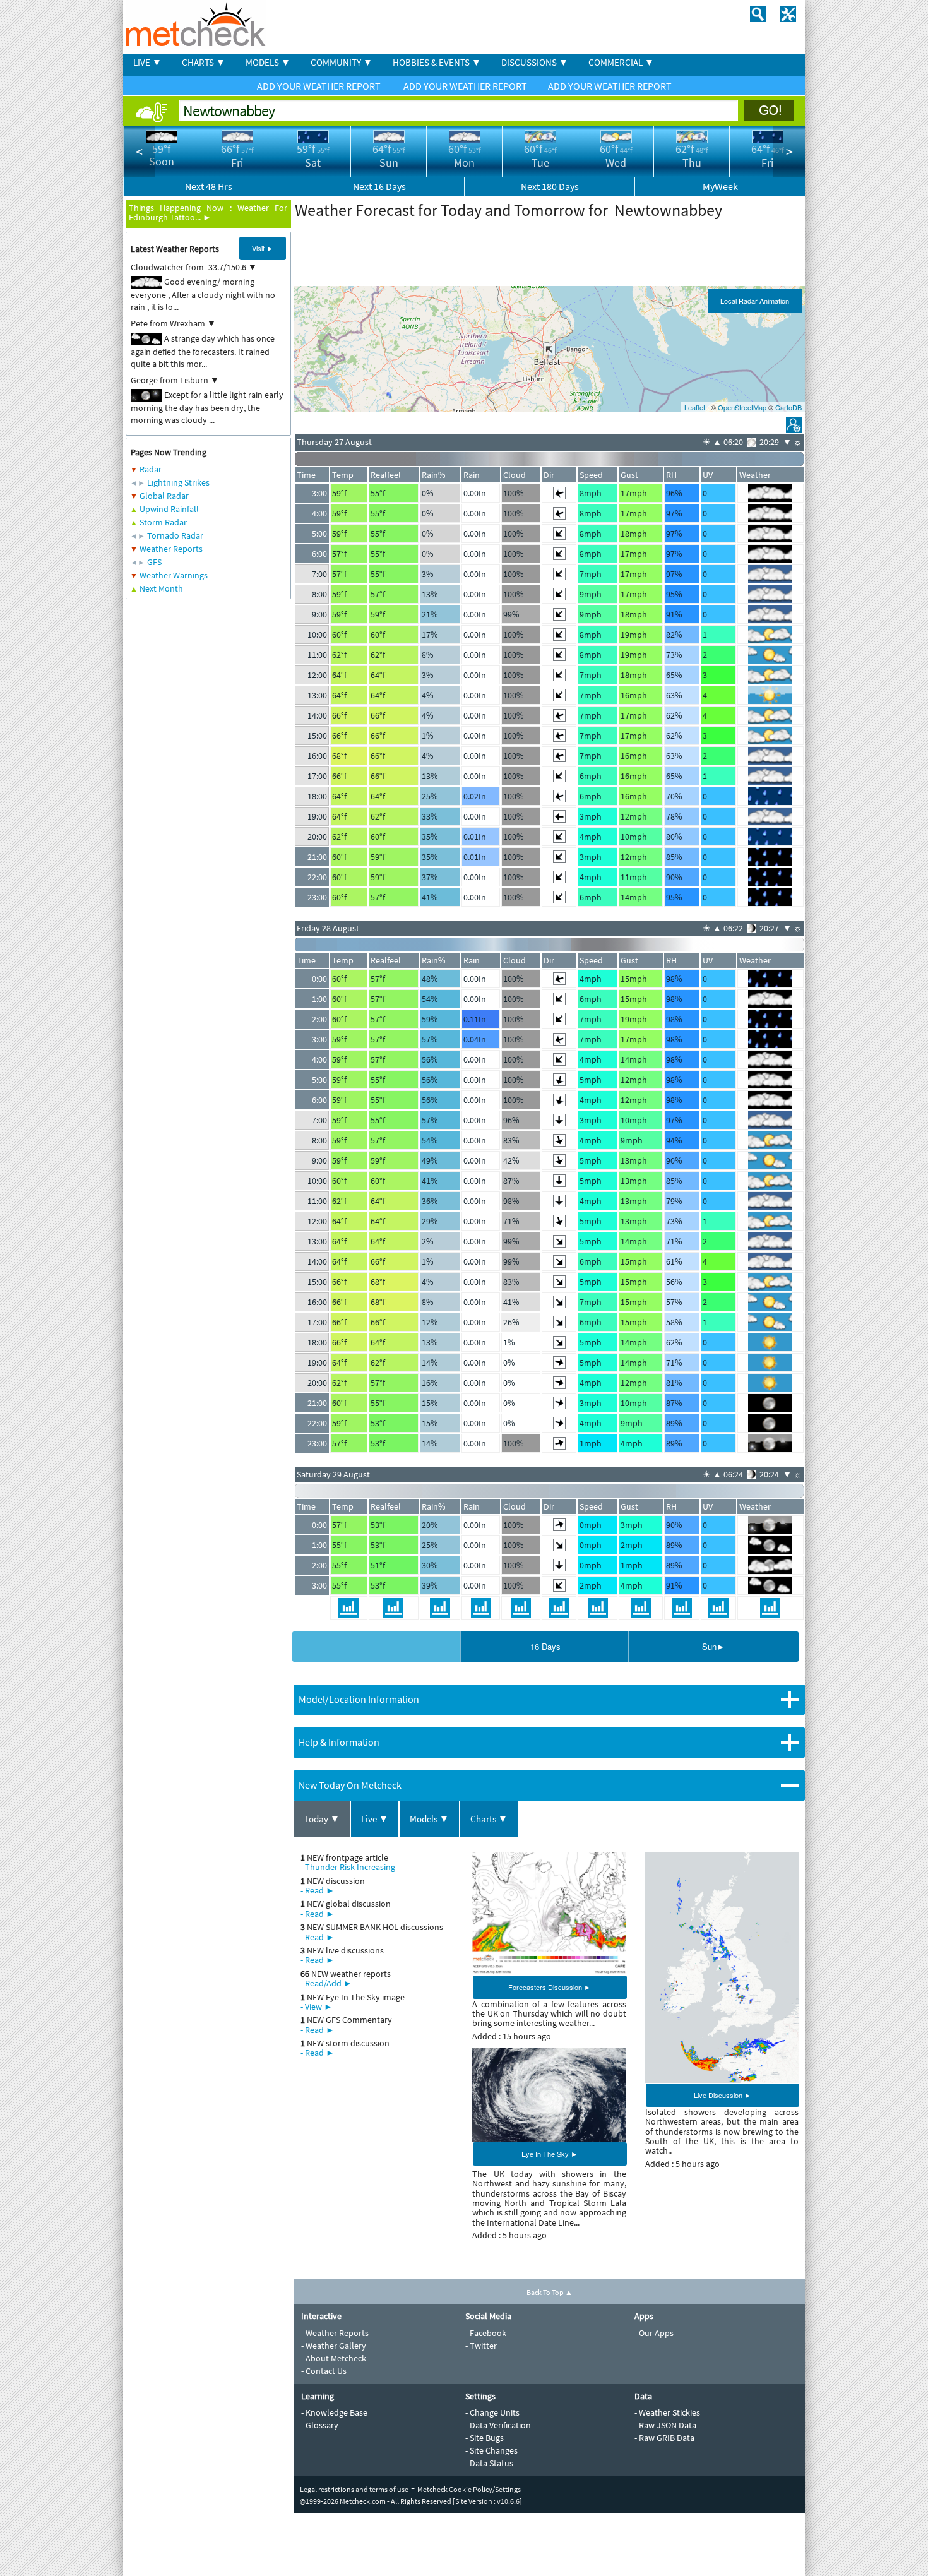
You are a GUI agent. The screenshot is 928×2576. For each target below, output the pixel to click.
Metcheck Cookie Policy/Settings (469, 2489)
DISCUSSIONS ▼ (535, 62)
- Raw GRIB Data (664, 2438)
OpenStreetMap (742, 407)
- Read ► (318, 1890)
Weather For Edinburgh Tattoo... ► (208, 212)
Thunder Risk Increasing (350, 1867)
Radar (151, 469)
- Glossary (320, 2425)
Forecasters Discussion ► (550, 1987)
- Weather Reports (335, 2333)
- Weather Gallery (334, 2346)
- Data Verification (498, 2425)
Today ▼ (322, 1819)
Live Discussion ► (723, 2095)
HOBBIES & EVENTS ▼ (437, 62)
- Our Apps (654, 2333)
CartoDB (788, 407)
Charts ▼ (489, 1819)
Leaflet (695, 407)
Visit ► (263, 248)
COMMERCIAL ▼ (621, 62)
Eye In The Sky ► (550, 2154)
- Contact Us (324, 2371)
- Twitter (481, 2346)
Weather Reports (171, 549)
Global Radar (164, 496)
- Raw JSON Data (665, 2425)
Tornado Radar (175, 535)
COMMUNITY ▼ (342, 62)
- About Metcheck (334, 2358)
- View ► (317, 2007)
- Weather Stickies (667, 2412)
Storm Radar (163, 522)
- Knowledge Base (334, 2412)
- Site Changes (491, 2450)
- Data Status (489, 2463)
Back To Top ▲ (550, 2292)
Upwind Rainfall (169, 509)
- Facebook (486, 2333)
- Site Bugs (485, 2438)
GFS (154, 562)
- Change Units (492, 2412)
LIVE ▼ (147, 62)
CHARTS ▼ (204, 62)
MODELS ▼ (268, 62)
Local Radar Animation (755, 301)
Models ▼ (429, 1819)
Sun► (713, 1646)
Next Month (161, 588)
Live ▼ (375, 1819)
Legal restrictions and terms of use (354, 2489)
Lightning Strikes (178, 482)
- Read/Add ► (326, 1983)
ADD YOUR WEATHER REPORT (320, 86)
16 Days (545, 1646)
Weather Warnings (174, 575)
